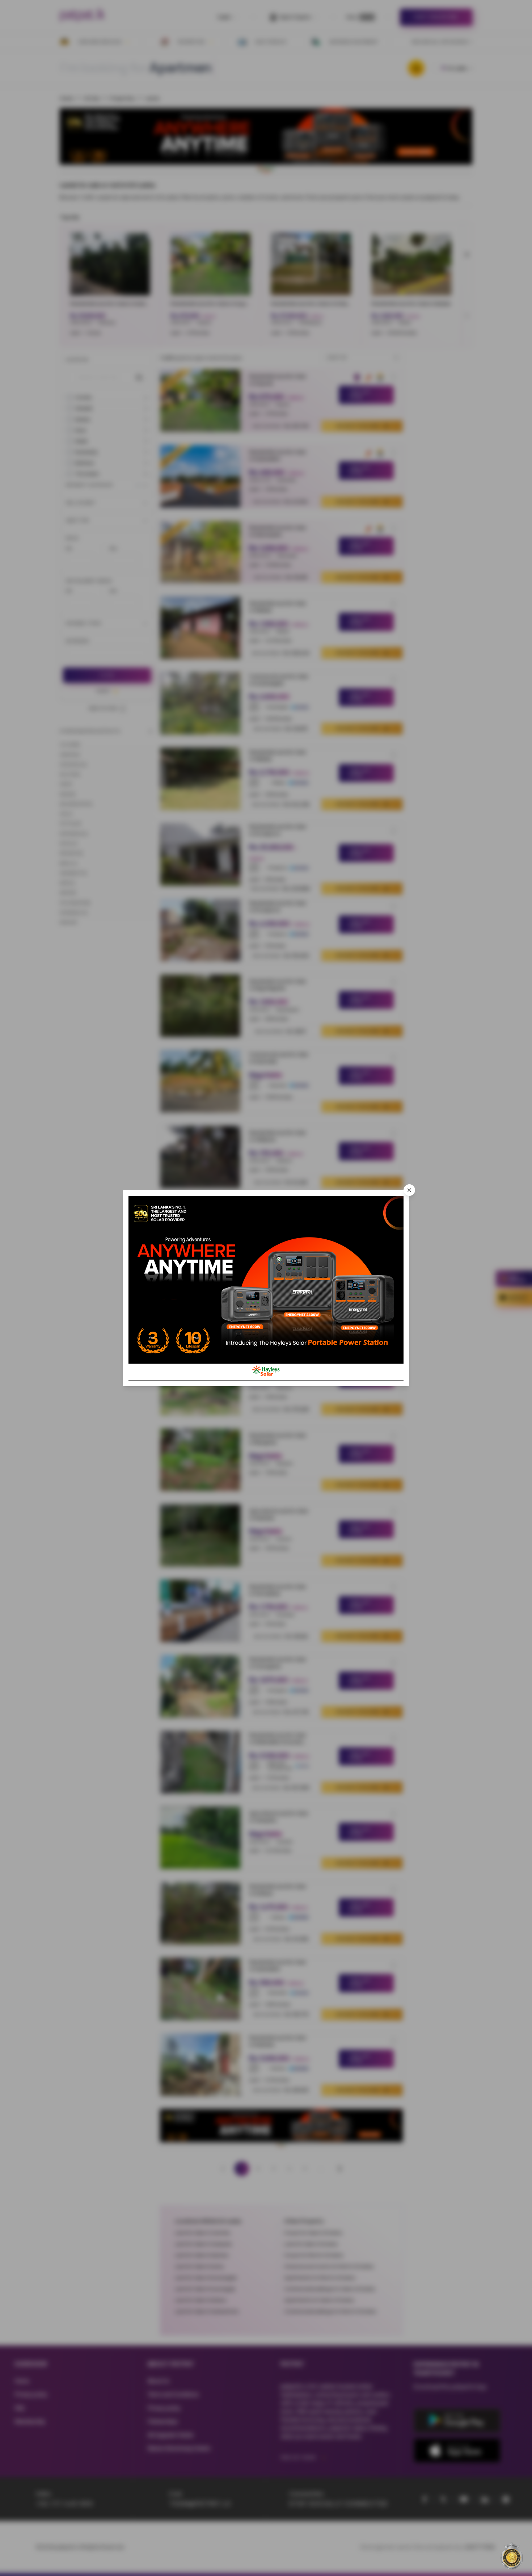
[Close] (409, 1190)
